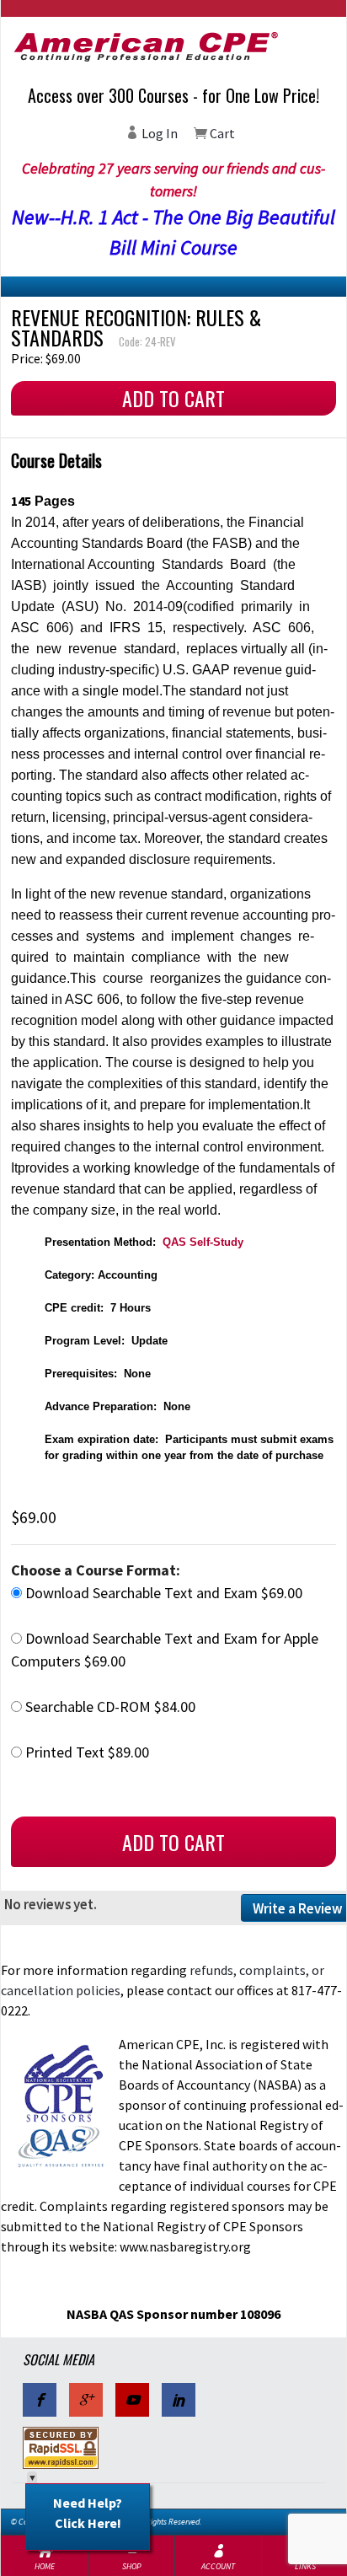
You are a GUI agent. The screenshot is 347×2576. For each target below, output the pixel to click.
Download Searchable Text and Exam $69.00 (162, 1593)
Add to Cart (173, 398)
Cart (221, 133)
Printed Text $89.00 (85, 1752)
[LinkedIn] (179, 2400)
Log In (158, 133)
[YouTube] (132, 2400)
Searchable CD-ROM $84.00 (109, 1707)
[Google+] (86, 2400)
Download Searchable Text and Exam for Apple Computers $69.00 (165, 1650)
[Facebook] (40, 2400)
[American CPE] (173, 46)
